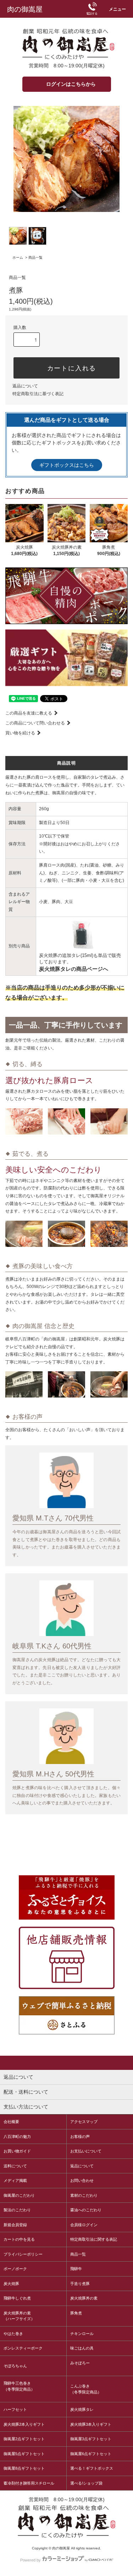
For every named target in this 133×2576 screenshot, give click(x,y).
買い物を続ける (20, 733)
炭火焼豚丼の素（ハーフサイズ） (19, 2316)
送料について (15, 2166)
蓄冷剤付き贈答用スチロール (29, 2483)
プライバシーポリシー (23, 2254)
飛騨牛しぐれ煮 (17, 2298)
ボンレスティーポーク (23, 2348)
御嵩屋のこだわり (19, 2195)
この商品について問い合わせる (35, 723)
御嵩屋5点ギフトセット (24, 2454)
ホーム (18, 257)
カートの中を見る (19, 2239)
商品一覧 (35, 257)
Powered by (31, 2560)
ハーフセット (15, 2409)
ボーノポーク (15, 2269)
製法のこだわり (17, 2210)
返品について (25, 386)
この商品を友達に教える (29, 713)
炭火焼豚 (11, 2284)
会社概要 (11, 2122)
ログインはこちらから (71, 84)
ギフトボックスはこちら (67, 465)
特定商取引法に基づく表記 (38, 394)
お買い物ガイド (17, 2151)
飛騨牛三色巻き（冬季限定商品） (19, 2386)
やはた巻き (13, 2334)
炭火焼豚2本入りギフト (24, 2424)
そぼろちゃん (15, 2366)
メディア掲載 (15, 2180)
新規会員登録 (15, 2225)
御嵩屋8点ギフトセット (24, 2468)
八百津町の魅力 (17, 2137)
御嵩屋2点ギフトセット (24, 2439)
